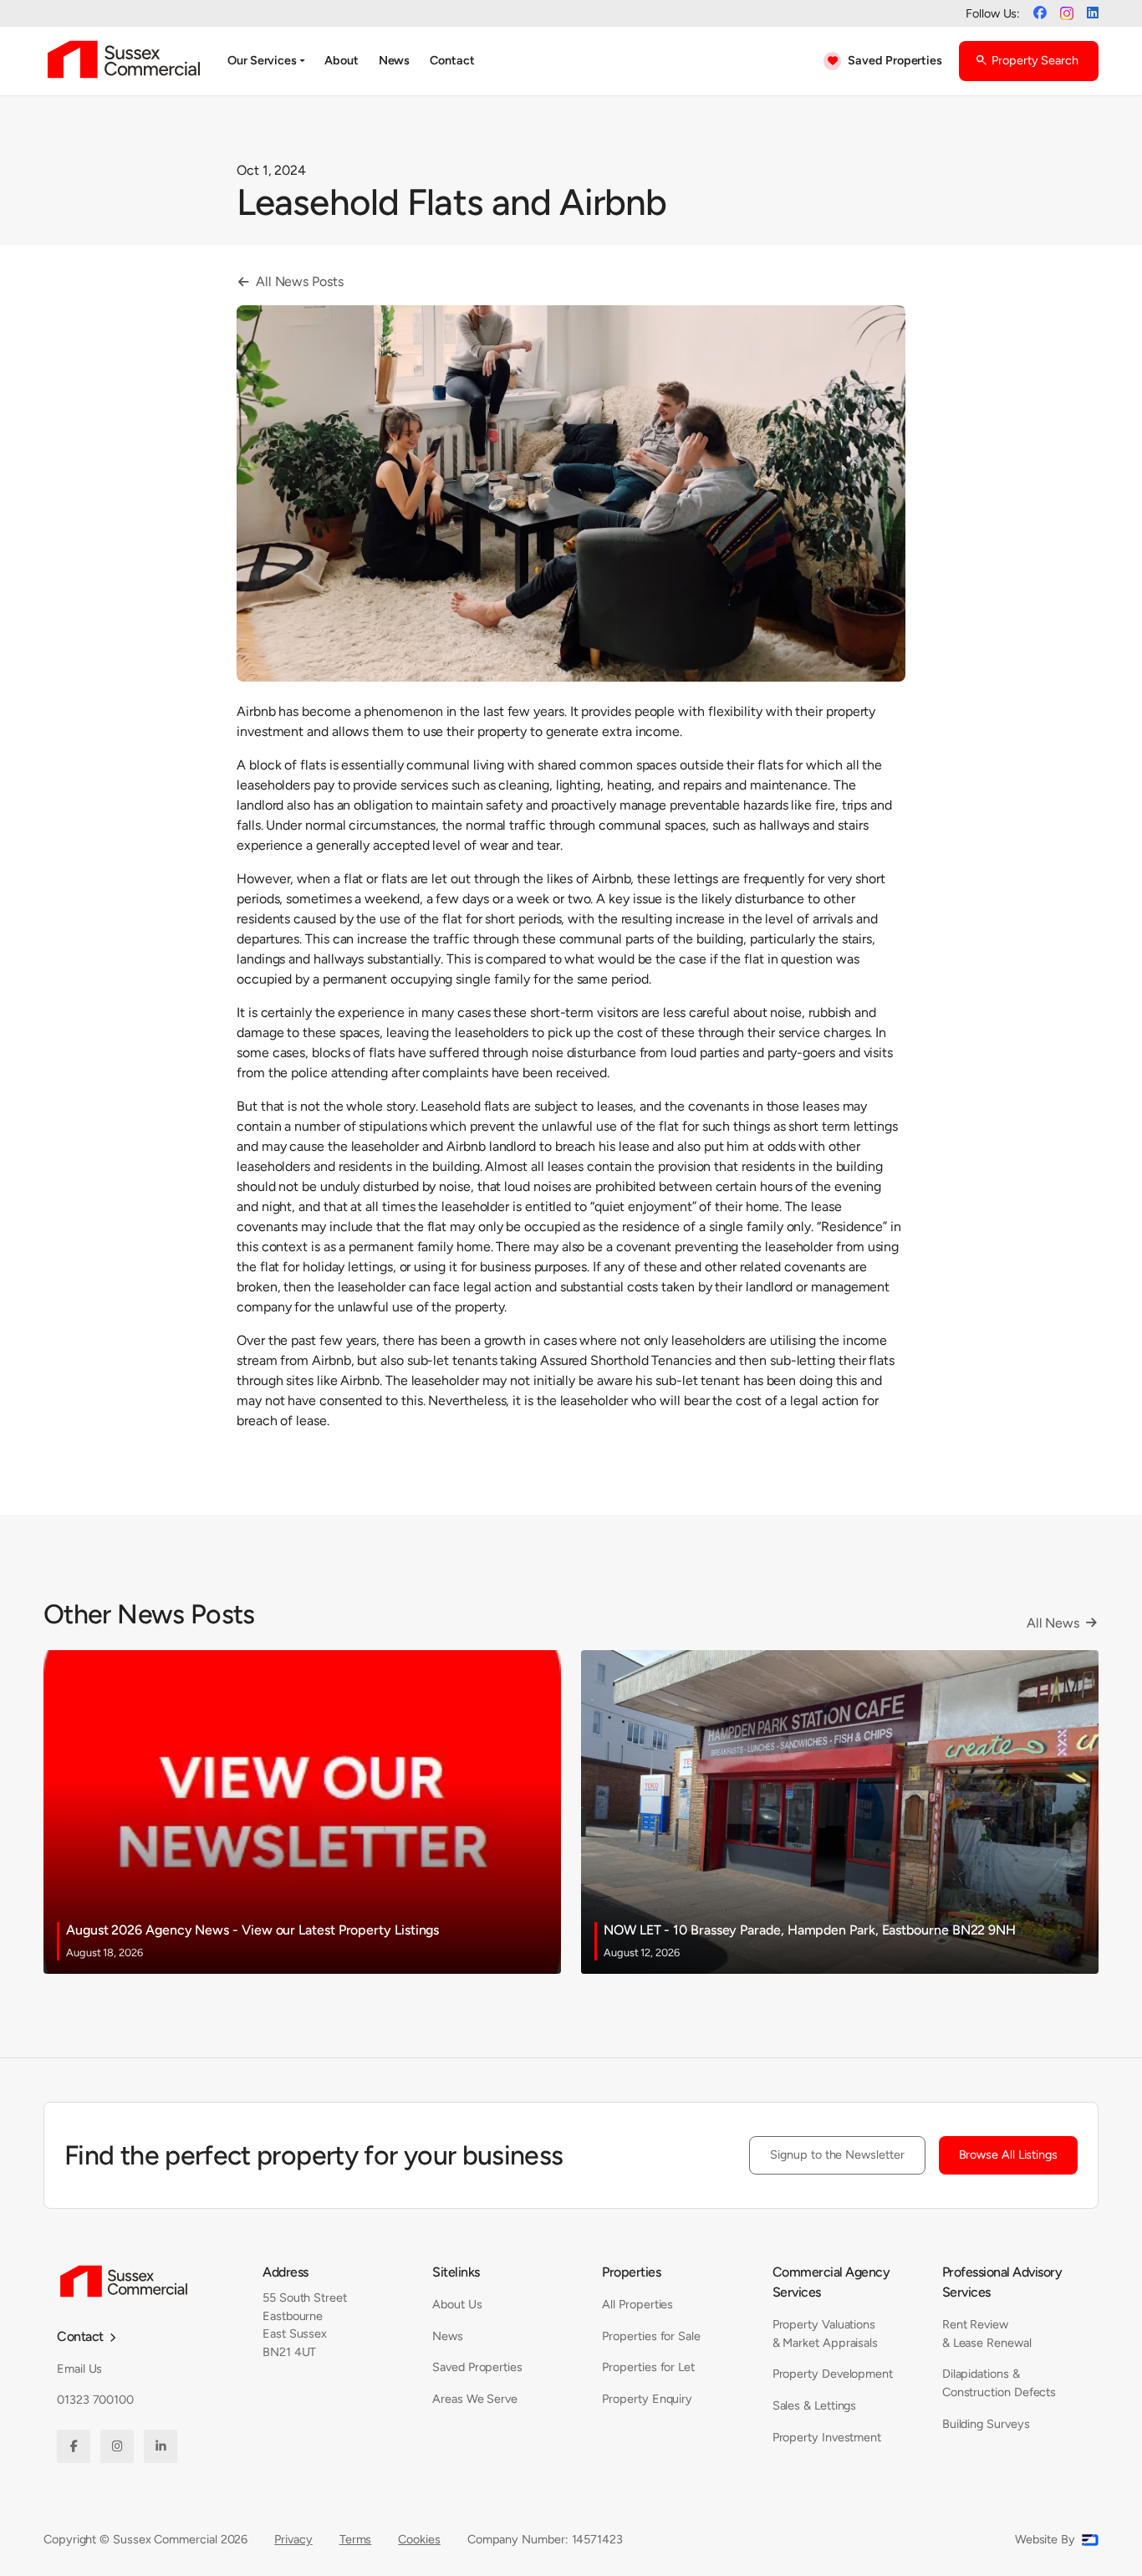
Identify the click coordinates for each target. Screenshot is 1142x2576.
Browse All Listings (1008, 2154)
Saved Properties (477, 2367)
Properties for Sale (651, 2336)
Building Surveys (986, 2424)
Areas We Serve (475, 2399)
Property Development (833, 2374)
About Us (457, 2304)
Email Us (79, 2369)
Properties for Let (648, 2367)
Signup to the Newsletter (837, 2154)
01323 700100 (95, 2400)
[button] (266, 61)
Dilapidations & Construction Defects (999, 2383)
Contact (452, 60)
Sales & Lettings (815, 2405)
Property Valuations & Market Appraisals (825, 2333)
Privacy (293, 2539)
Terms (356, 2539)
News (395, 60)
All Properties (637, 2304)
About (342, 60)
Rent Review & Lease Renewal (987, 2333)
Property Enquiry (647, 2399)
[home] (124, 61)
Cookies (419, 2539)
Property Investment (827, 2437)
